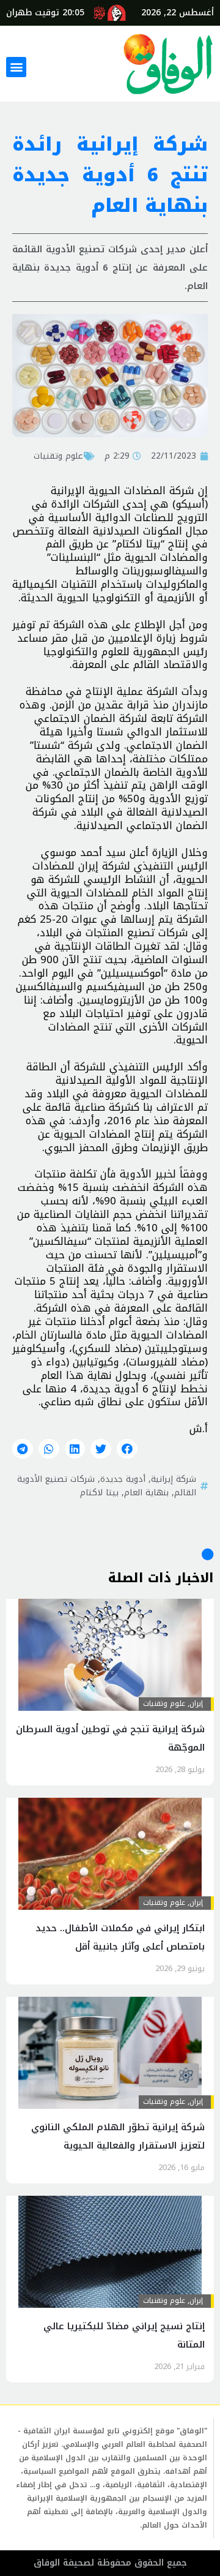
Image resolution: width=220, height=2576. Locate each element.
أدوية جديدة (123, 1479)
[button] (16, 67)
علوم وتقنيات (58, 456)
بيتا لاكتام (99, 1492)
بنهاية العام (146, 1492)
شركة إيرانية (174, 1479)
